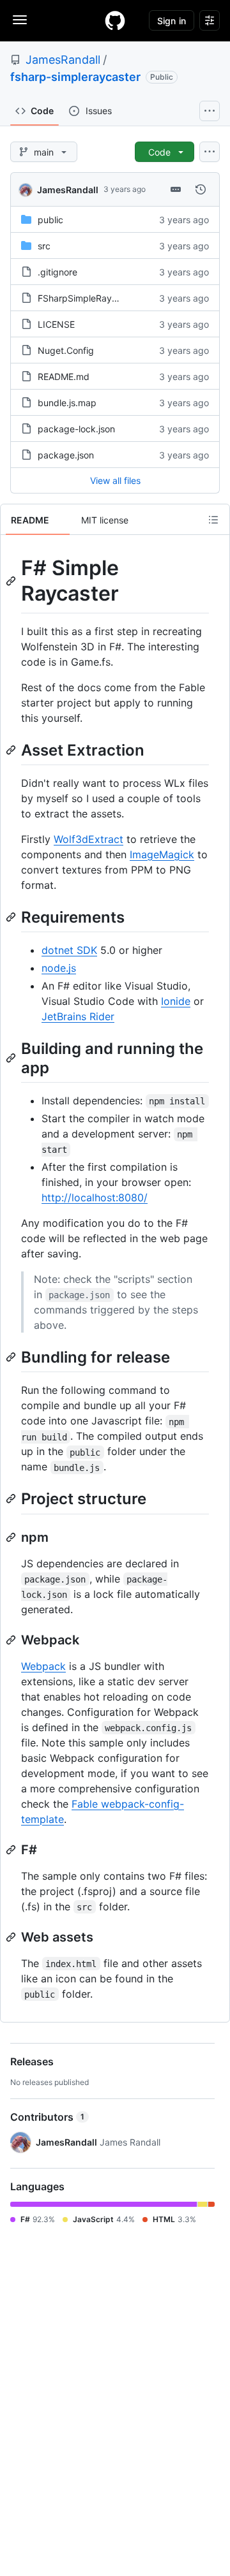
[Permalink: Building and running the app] (12, 1058)
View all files (115, 480)
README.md (64, 377)
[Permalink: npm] (12, 1537)
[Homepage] (115, 20)
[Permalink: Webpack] (12, 1640)
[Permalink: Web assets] (12, 1937)
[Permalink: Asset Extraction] (12, 750)
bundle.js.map (67, 403)
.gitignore (57, 272)
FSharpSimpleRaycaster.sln (95, 298)
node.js (59, 968)
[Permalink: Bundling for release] (12, 1357)
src (44, 246)
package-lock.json (76, 429)
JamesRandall (63, 60)
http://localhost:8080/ (95, 1197)
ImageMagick (162, 854)
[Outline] (213, 520)
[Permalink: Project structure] (12, 1499)
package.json (66, 455)
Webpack (43, 1666)
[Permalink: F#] (12, 1850)
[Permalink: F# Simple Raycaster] (12, 581)
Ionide (176, 1001)
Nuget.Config (66, 350)
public (50, 220)
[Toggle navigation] (20, 20)
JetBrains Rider (78, 1016)
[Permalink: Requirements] (12, 917)
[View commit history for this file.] (201, 189)
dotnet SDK (69, 950)
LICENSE (56, 324)
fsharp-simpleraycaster (75, 77)
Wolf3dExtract (88, 839)
